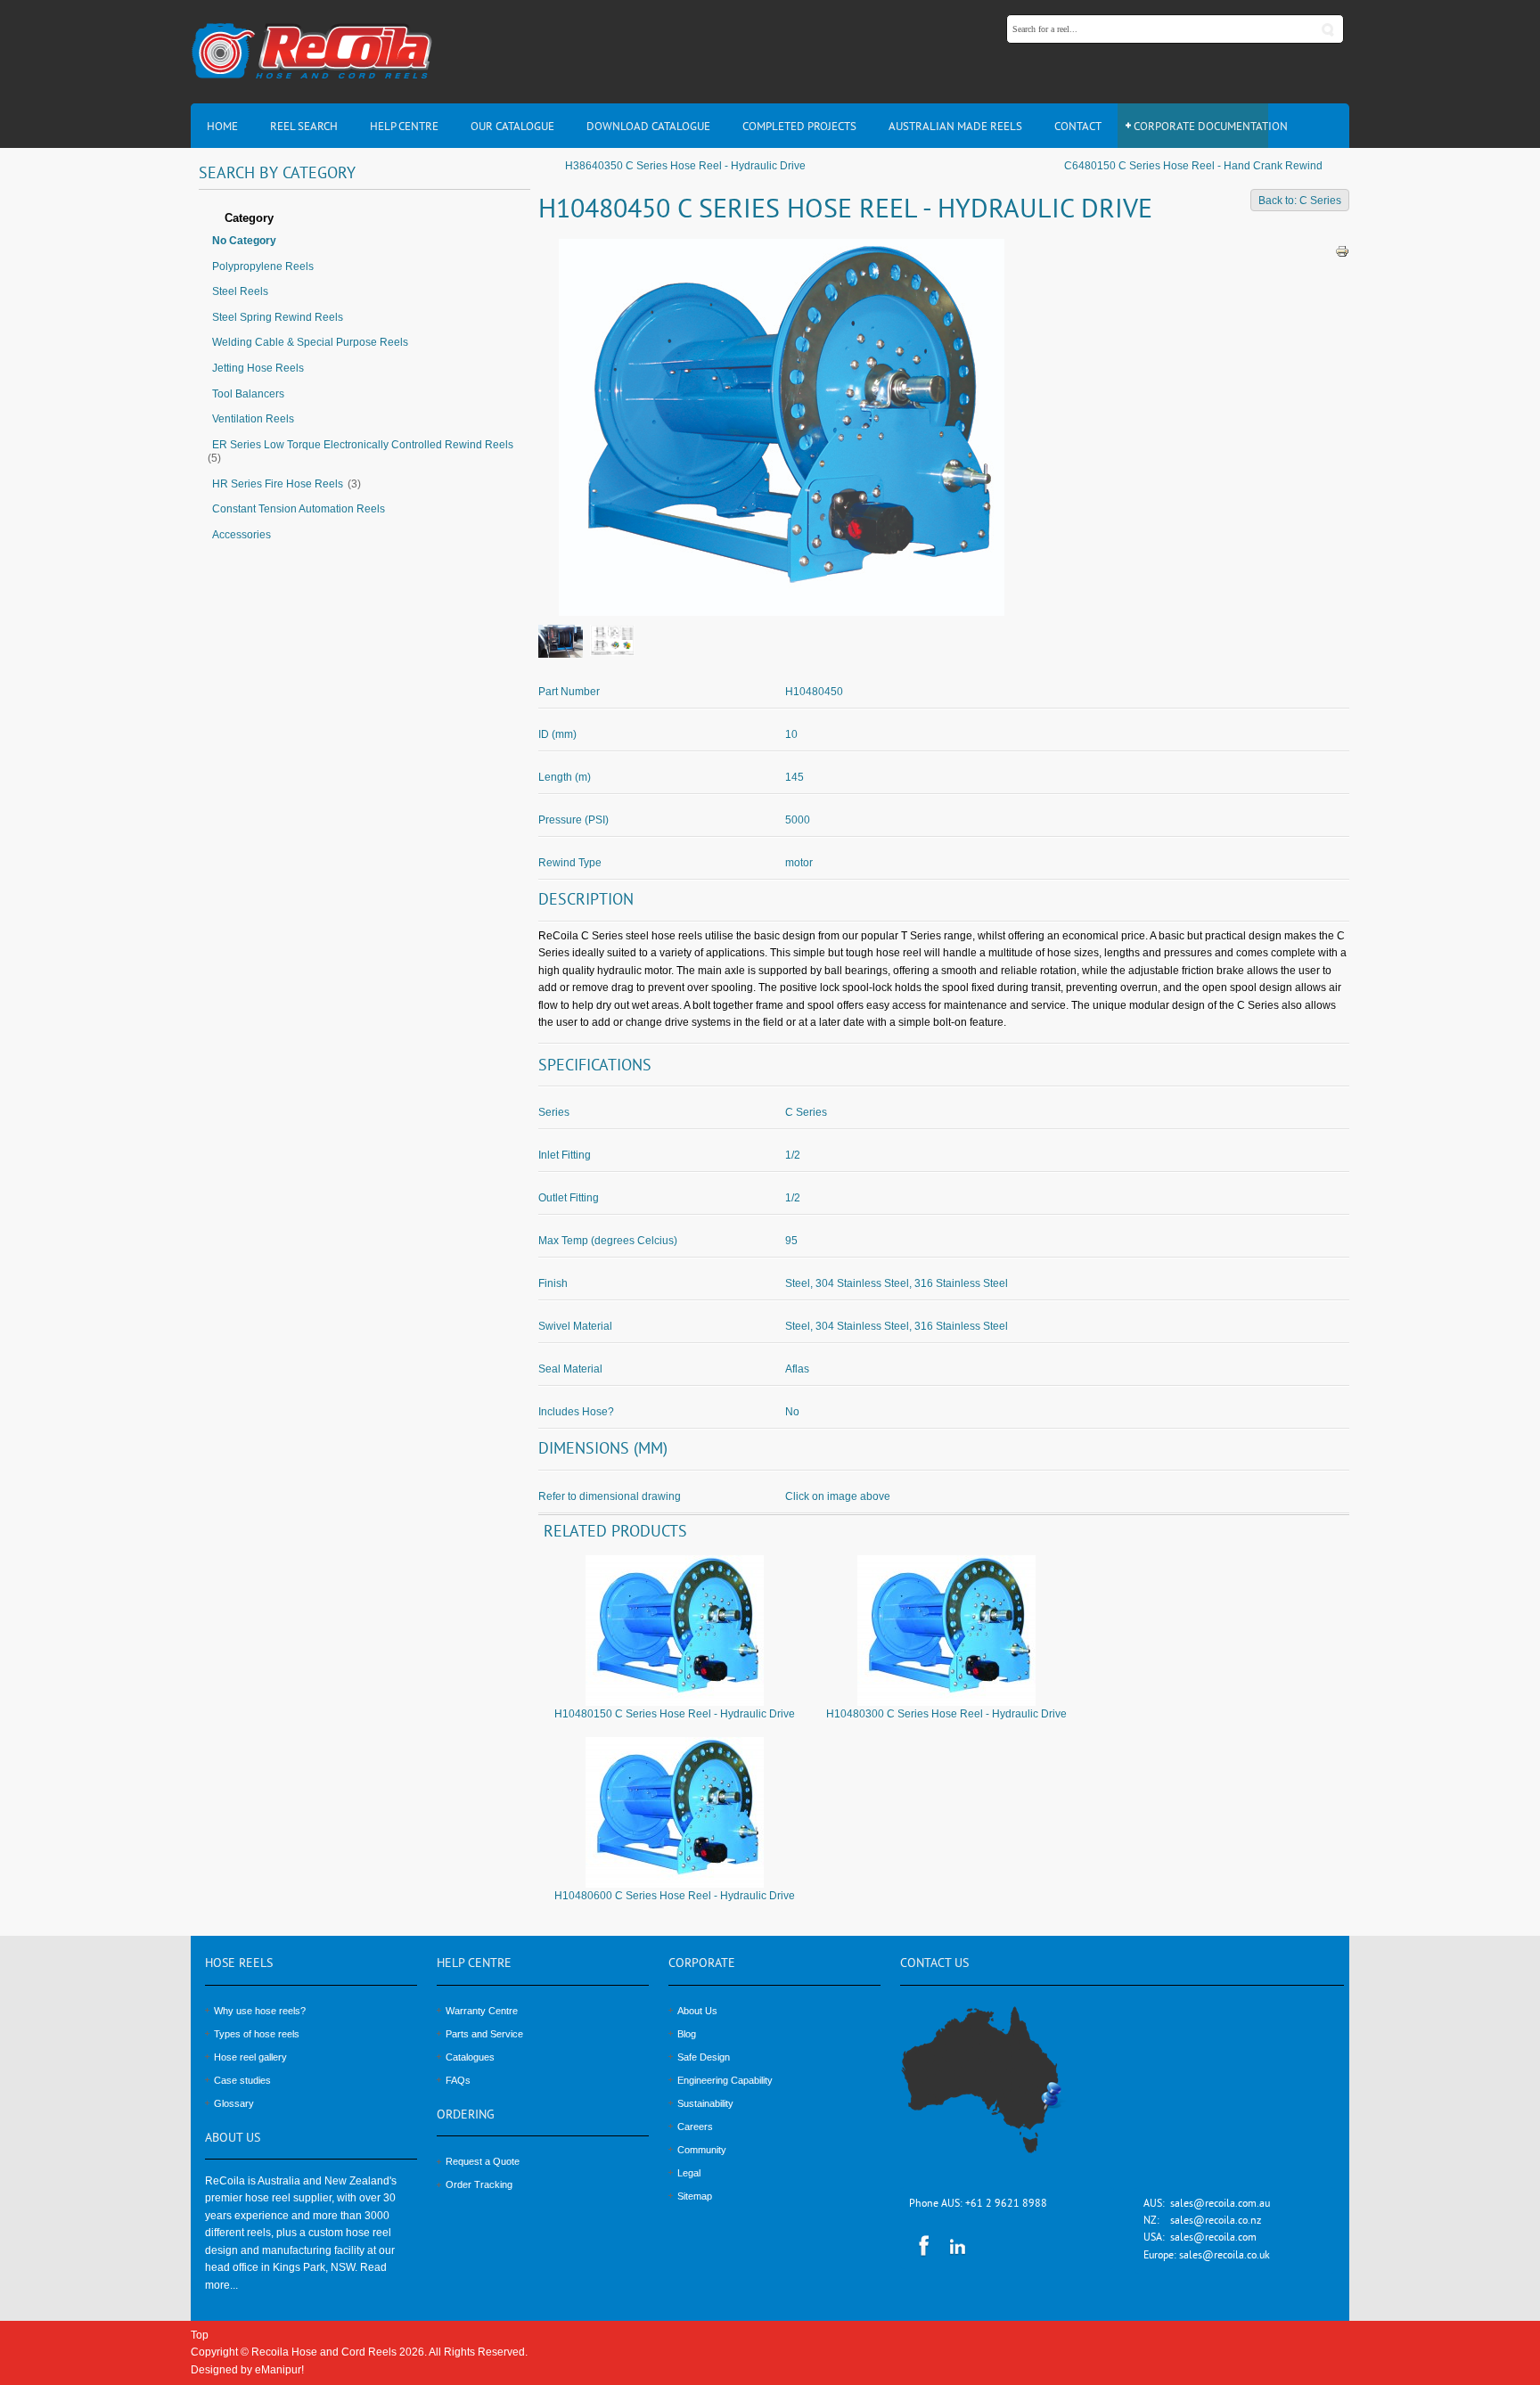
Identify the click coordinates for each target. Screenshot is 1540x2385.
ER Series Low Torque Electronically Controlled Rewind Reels (363, 445)
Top (200, 2335)
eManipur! (279, 2370)
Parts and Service (484, 2034)
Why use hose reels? (260, 2011)
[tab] (365, 219)
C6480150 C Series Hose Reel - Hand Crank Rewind (1193, 166)
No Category (244, 241)
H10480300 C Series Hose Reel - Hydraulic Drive (946, 1714)
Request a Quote (483, 2161)
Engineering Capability (725, 2080)
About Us (697, 2011)
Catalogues (470, 2057)
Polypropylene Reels (263, 266)
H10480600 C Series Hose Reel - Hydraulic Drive (675, 1896)
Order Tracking (479, 2184)
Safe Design (704, 2057)
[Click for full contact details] (1001, 2090)
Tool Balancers (248, 394)
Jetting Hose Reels (258, 368)
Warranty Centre (482, 2011)
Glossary (234, 2103)
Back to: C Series (1300, 201)
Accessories (242, 535)
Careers (695, 2127)
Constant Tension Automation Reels (299, 509)
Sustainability (705, 2103)
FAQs (458, 2080)
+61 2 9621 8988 (1006, 2205)
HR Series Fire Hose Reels (278, 484)
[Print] (1342, 250)
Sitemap (695, 2196)
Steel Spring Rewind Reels (278, 317)
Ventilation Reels (253, 419)
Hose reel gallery (250, 2057)
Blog (687, 2034)
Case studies (242, 2080)
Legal (689, 2173)
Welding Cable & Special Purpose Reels (310, 342)
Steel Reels (240, 291)
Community (702, 2150)
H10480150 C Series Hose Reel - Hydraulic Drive (675, 1714)
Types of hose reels (257, 2034)
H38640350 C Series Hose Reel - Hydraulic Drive (685, 166)
